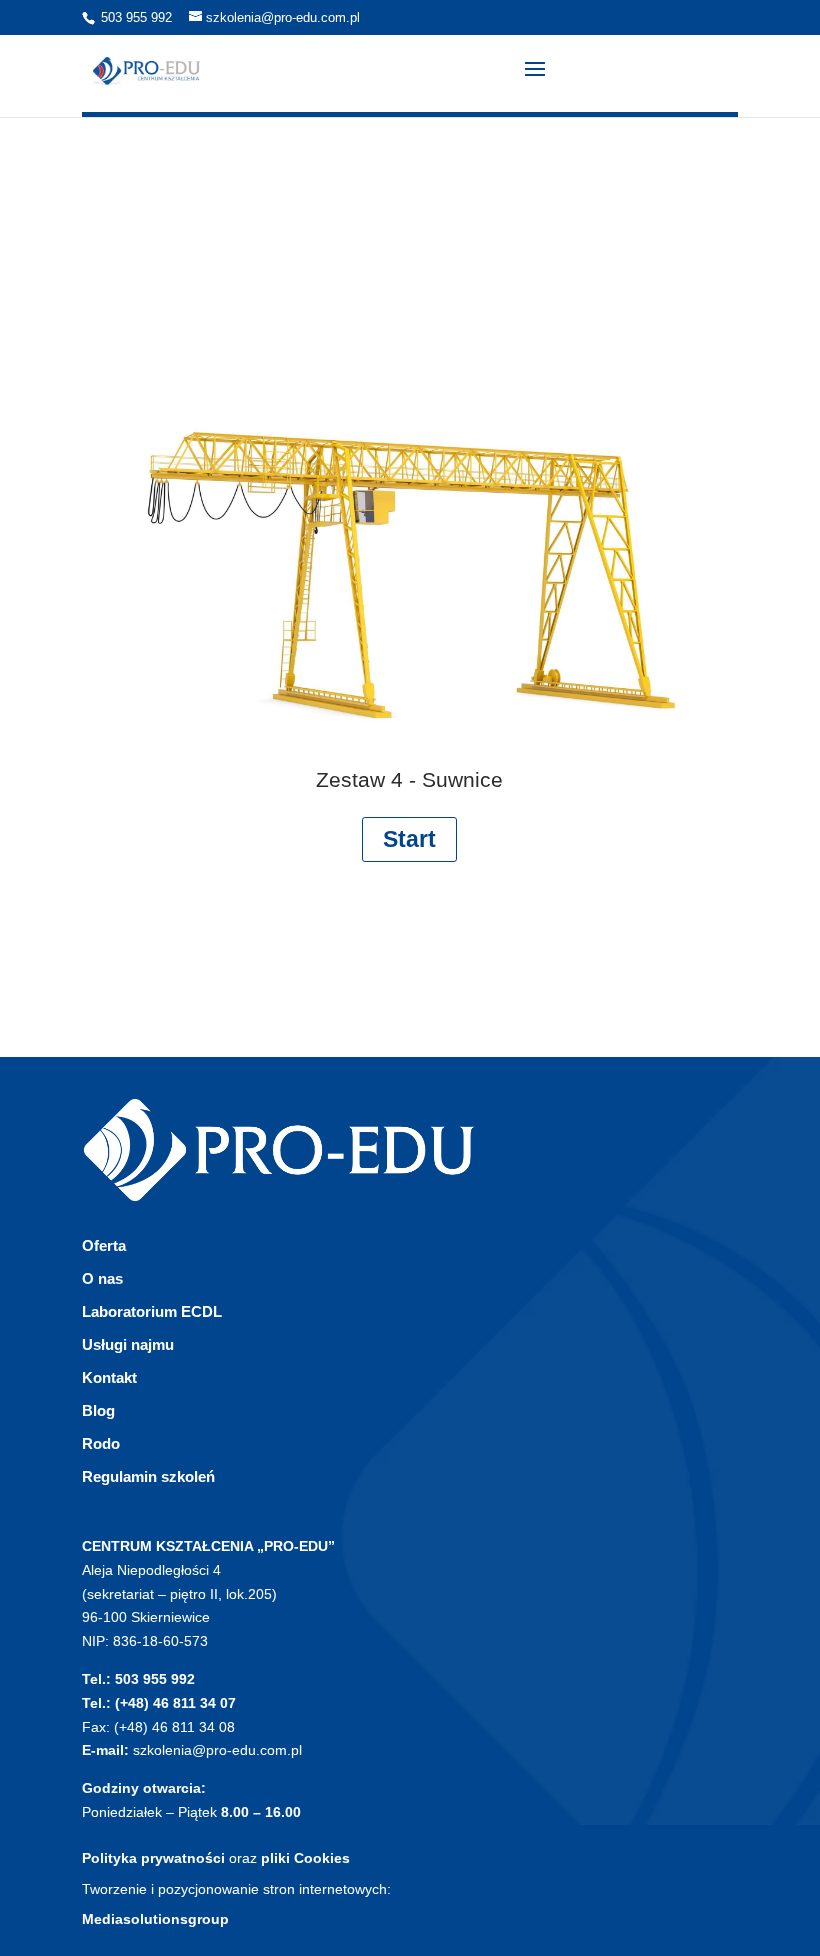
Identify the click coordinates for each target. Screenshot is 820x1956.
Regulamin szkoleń (148, 1476)
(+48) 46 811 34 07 (175, 1703)
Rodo (101, 1443)
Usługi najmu (128, 1344)
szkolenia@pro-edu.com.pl (217, 1750)
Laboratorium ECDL (152, 1311)
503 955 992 (136, 17)
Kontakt (109, 1377)
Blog (98, 1410)
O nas (102, 1278)
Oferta (104, 1245)
